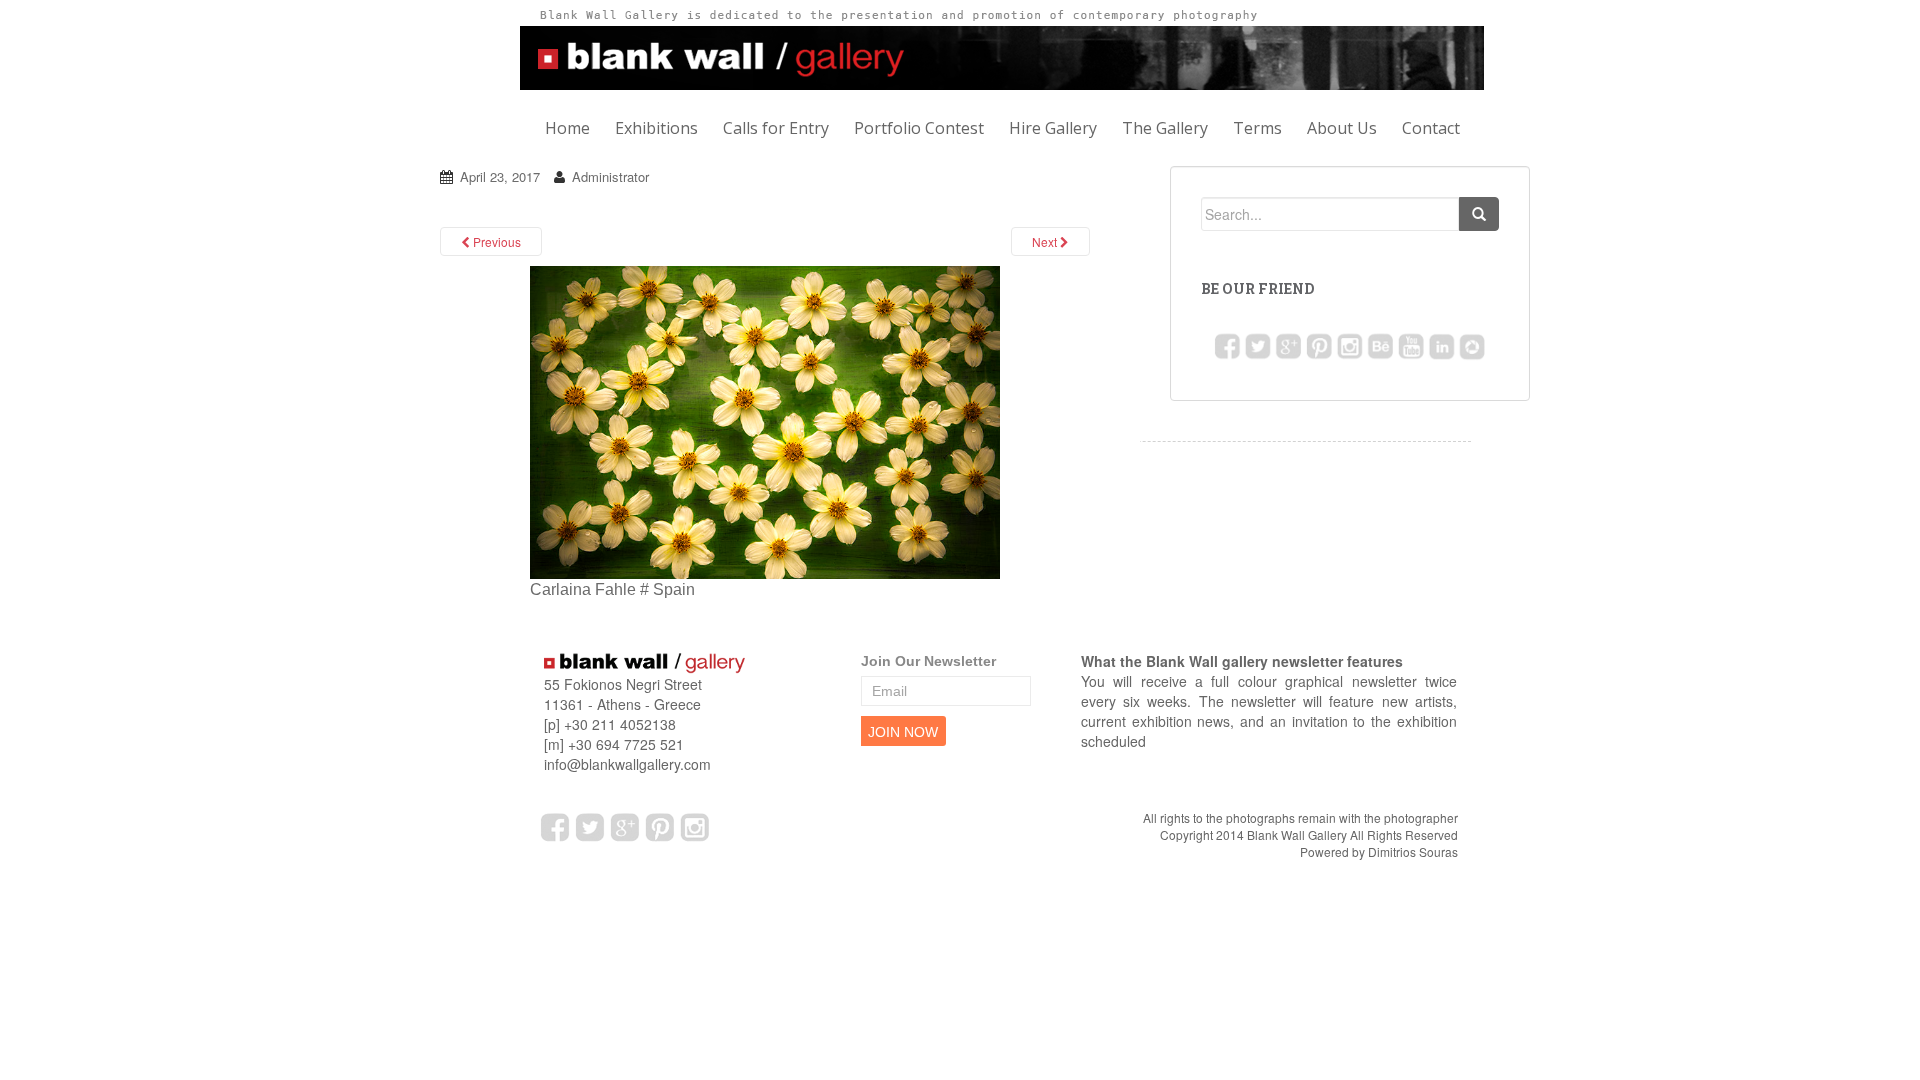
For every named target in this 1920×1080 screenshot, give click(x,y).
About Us (1342, 128)
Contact (1431, 128)
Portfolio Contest (919, 128)
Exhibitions (656, 128)
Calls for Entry (776, 128)
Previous (495, 241)
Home (567, 128)
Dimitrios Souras (1413, 851)
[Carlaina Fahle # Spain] (765, 421)
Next (1046, 241)
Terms (1257, 128)
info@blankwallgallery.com (627, 764)
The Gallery (1165, 128)
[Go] (1479, 214)
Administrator (610, 176)
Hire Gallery (1053, 128)
